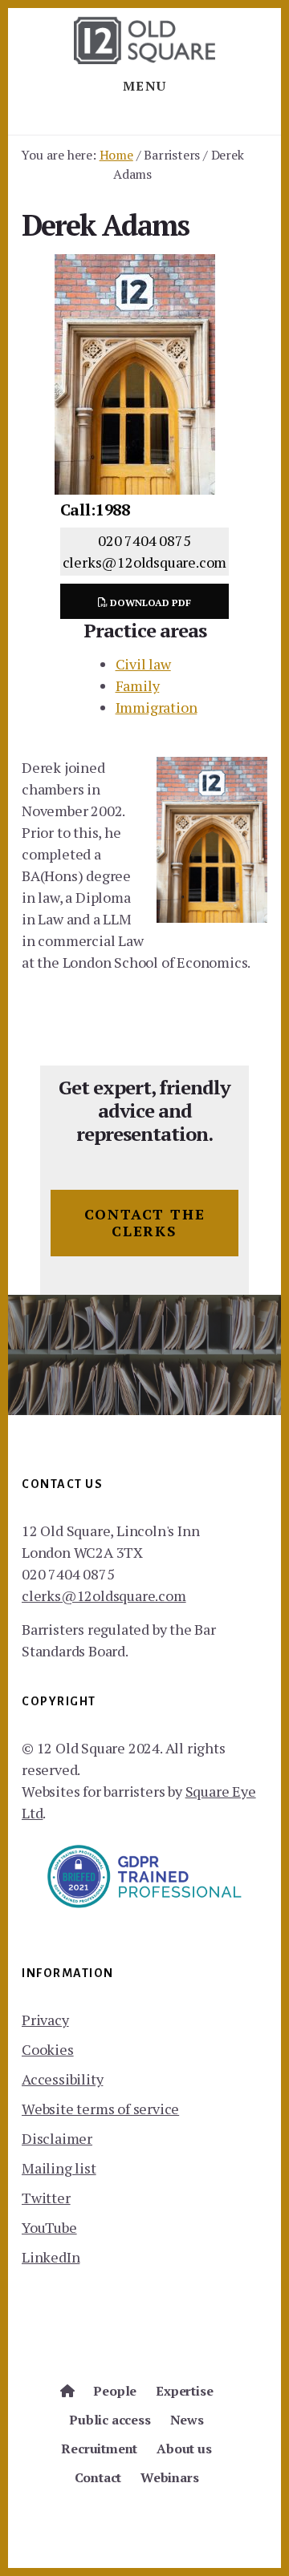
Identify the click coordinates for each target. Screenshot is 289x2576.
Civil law (143, 664)
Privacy (45, 2020)
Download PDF (149, 603)
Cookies (48, 2049)
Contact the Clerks (145, 1223)
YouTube (49, 2227)
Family (138, 685)
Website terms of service (100, 2109)
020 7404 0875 (144, 540)
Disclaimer (57, 2138)
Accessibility (62, 2079)
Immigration (157, 707)
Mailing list (59, 2168)
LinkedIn (51, 2257)
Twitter (46, 2198)
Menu (145, 86)
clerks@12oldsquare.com (145, 562)
